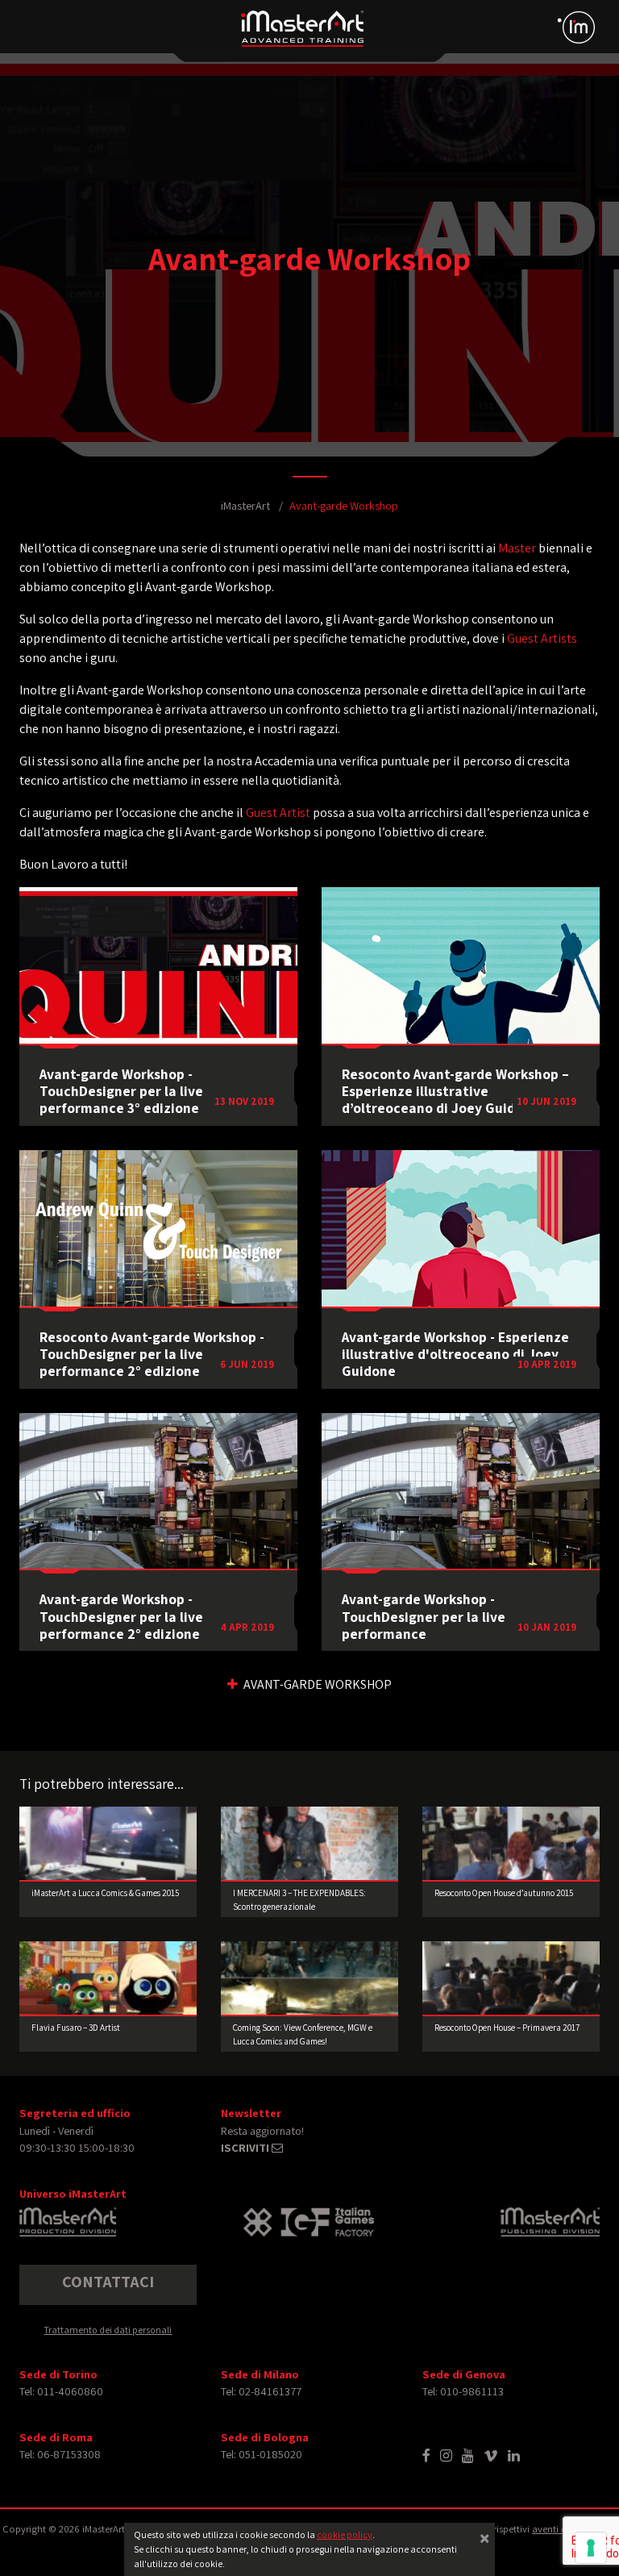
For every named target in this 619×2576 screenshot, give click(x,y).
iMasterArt (245, 505)
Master (517, 548)
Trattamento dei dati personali (108, 2330)
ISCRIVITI (246, 2147)
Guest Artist (278, 813)
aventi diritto (560, 2529)
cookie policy (345, 2534)
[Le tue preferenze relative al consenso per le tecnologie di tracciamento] (591, 2548)
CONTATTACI (108, 2282)
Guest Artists (542, 638)
